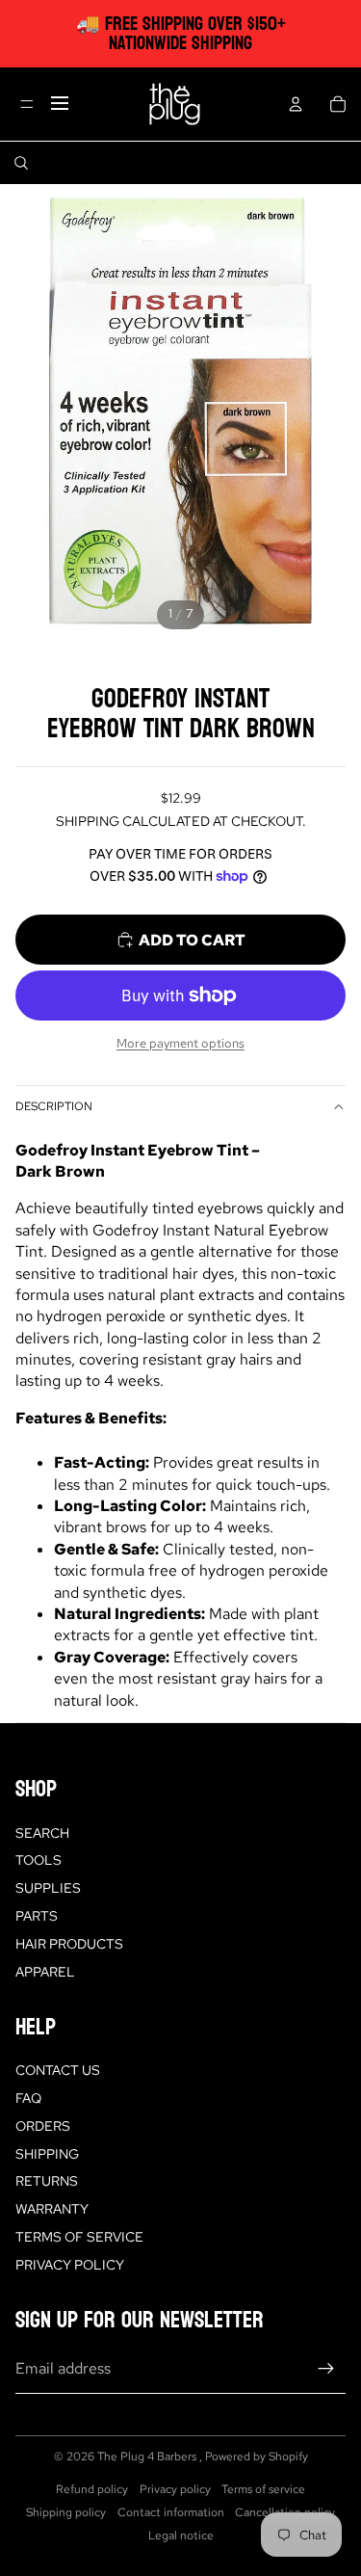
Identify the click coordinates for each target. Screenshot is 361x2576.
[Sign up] (326, 2369)
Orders (43, 2126)
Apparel (45, 1972)
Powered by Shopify (257, 2456)
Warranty (52, 2209)
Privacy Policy (70, 2265)
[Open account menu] (296, 104)
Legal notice (181, 2536)
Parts (37, 1916)
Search (42, 1833)
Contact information (171, 2512)
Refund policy (92, 2489)
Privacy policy (175, 2489)
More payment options (180, 1043)
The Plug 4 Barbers (148, 2456)
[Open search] (21, 163)
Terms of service (263, 2489)
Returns (47, 2181)
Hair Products (69, 1944)
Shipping (47, 2154)
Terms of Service (79, 2237)
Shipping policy (66, 2512)
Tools (39, 1860)
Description (54, 1106)
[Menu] (27, 104)
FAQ (28, 2098)
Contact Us (58, 2070)
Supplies (48, 1888)
